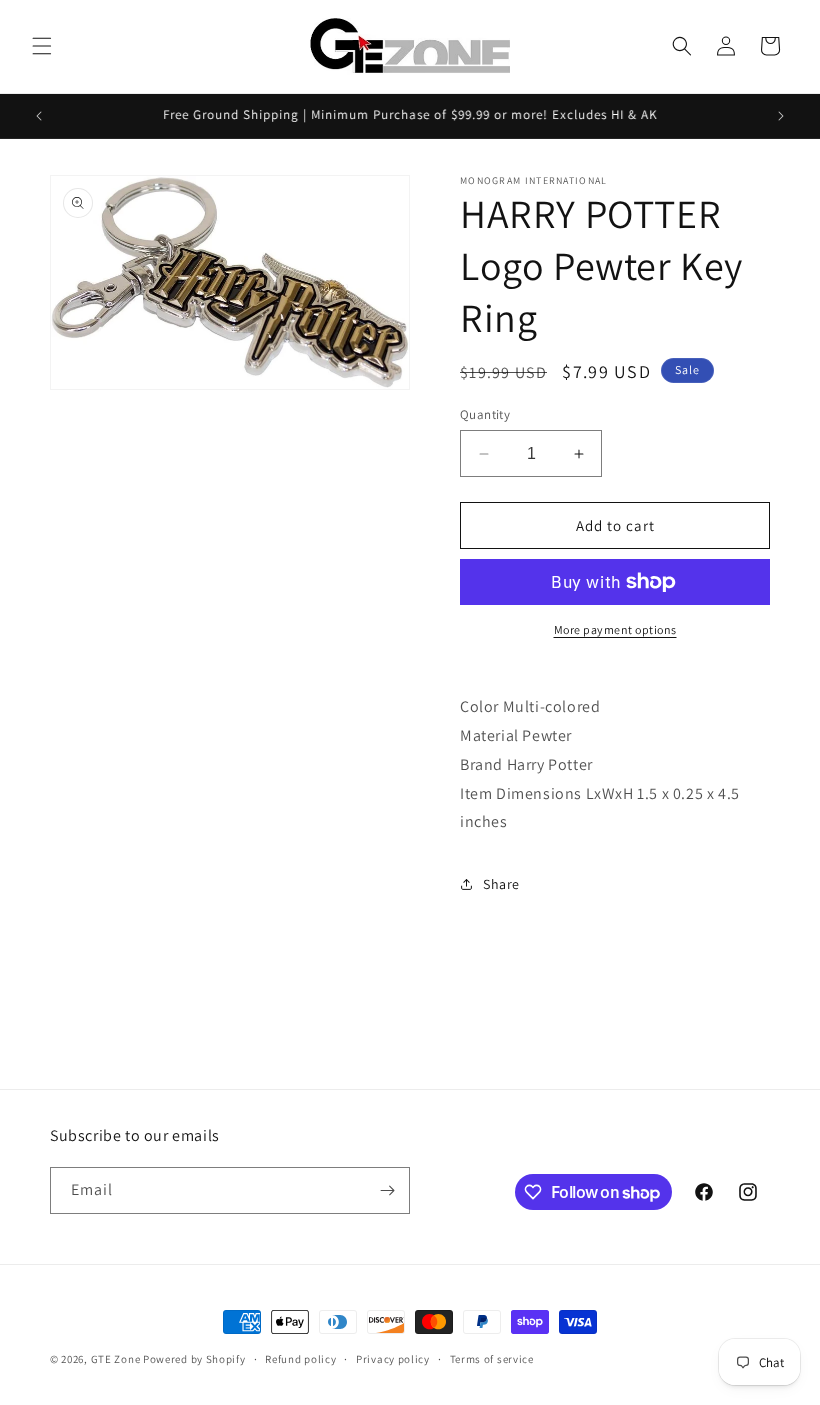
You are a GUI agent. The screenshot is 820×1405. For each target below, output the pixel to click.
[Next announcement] (781, 116)
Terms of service (492, 1359)
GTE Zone (116, 1359)
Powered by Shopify (194, 1359)
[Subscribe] (387, 1190)
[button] (42, 46)
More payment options (615, 629)
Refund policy (300, 1359)
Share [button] (501, 884)
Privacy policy (393, 1359)
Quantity (485, 414)
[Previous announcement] (39, 116)
